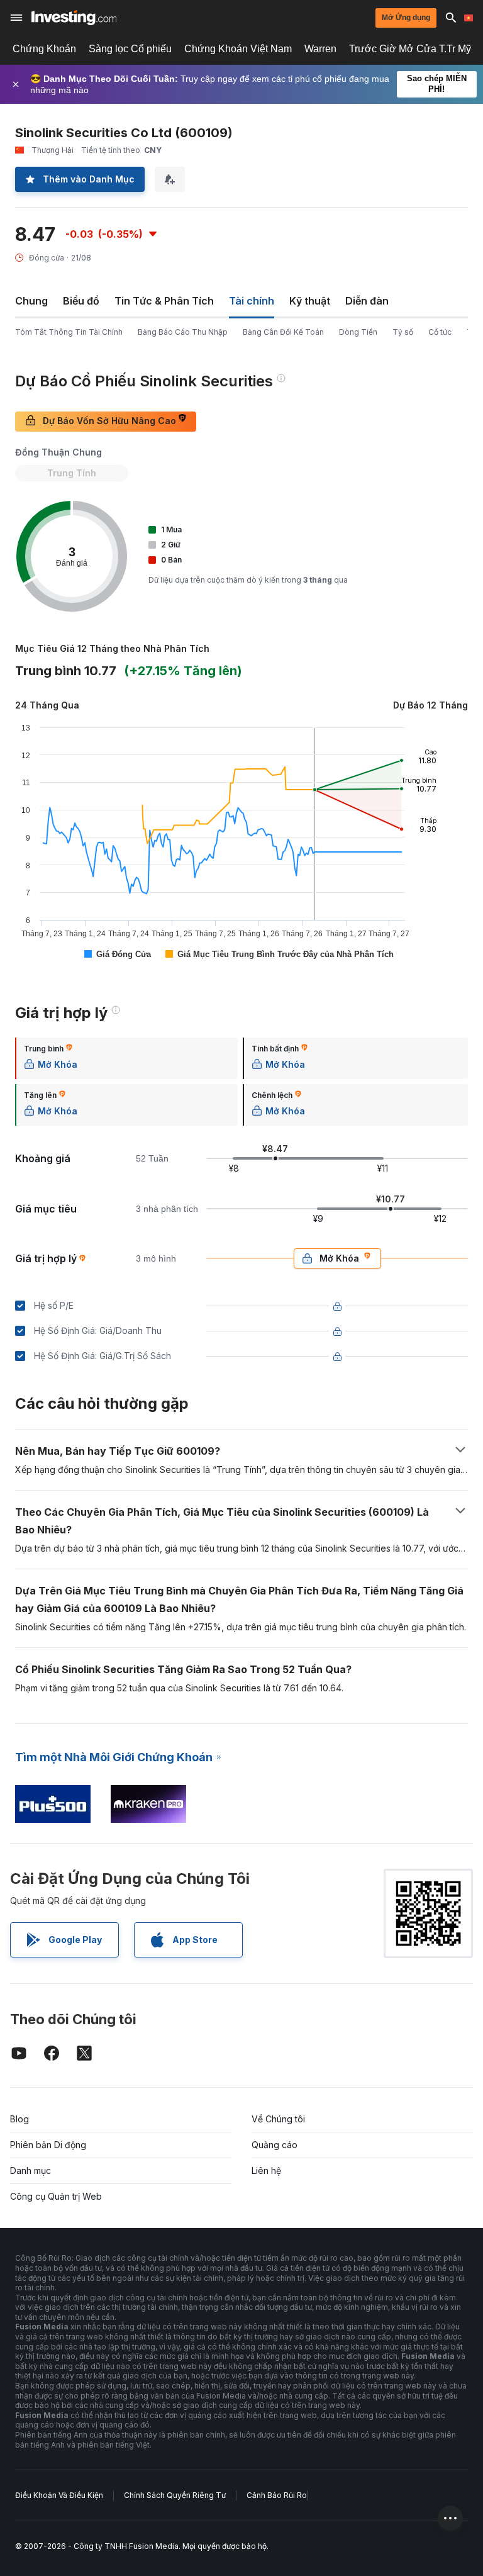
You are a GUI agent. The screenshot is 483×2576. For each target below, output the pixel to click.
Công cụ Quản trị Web (56, 2196)
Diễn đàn (367, 301)
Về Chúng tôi (278, 2119)
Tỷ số (403, 332)
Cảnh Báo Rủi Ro (277, 2495)
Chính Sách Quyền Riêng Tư (175, 2495)
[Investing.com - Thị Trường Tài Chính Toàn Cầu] (74, 18)
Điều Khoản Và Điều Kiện (59, 2495)
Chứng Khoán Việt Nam (238, 49)
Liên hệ (266, 2170)
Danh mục (31, 2170)
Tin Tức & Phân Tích (164, 301)
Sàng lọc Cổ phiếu (130, 49)
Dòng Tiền (358, 332)
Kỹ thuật (310, 301)
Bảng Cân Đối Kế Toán (283, 332)
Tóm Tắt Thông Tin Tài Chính (69, 332)
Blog (19, 2119)
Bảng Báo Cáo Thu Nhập (183, 332)
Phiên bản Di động (48, 2145)
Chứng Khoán (44, 49)
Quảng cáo (275, 2145)
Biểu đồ (81, 301)
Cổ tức (440, 332)
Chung (31, 301)
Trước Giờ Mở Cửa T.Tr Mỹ (410, 49)
